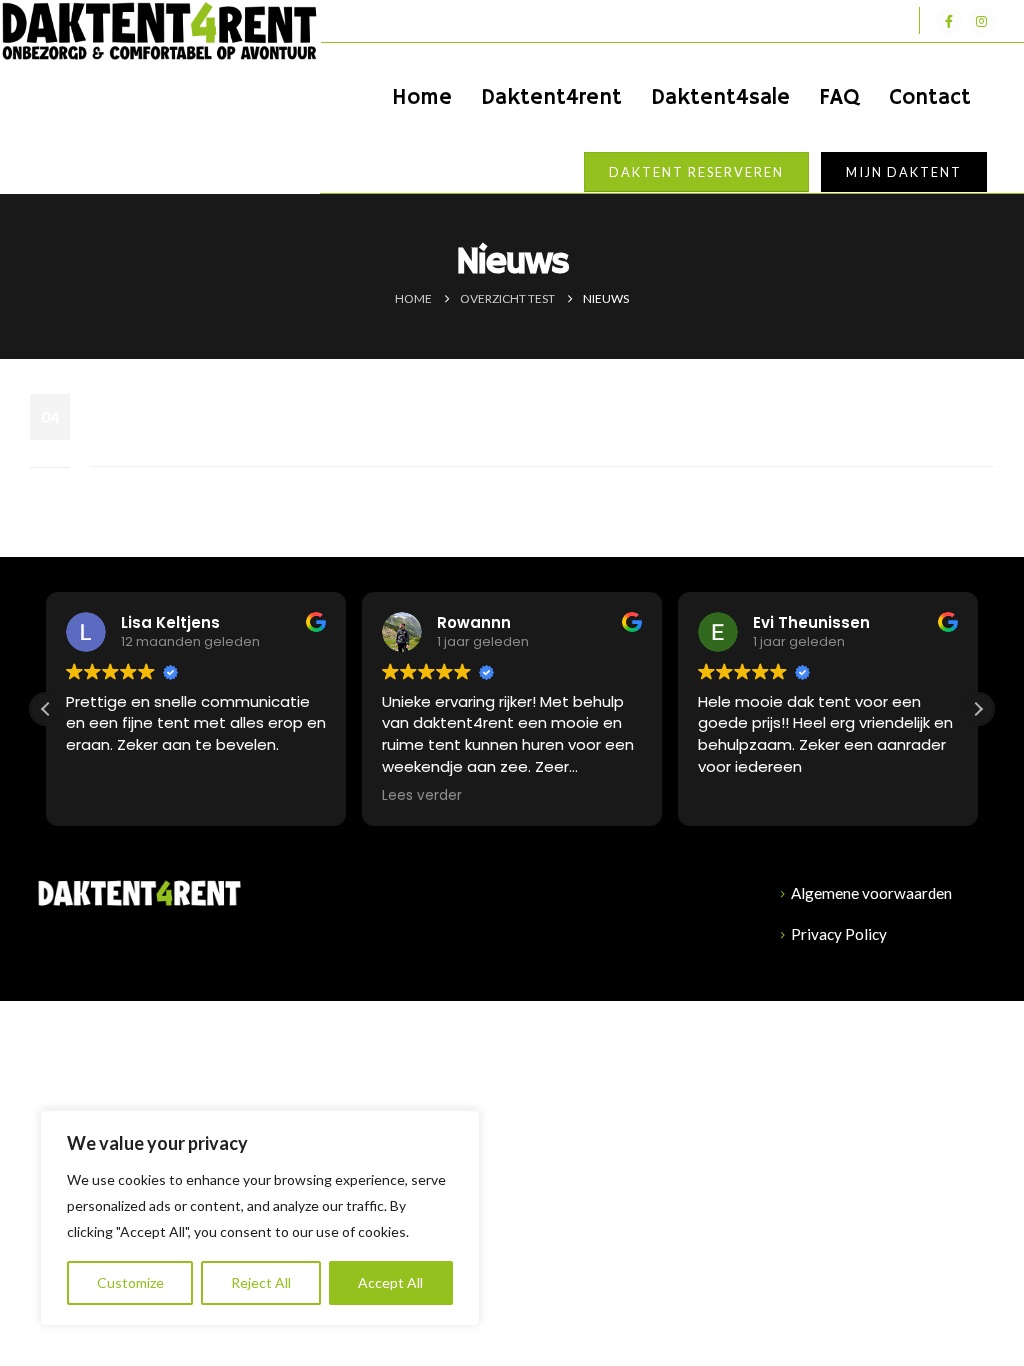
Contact (930, 98)
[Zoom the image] (139, 890)
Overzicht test (192, 413)
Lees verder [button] (422, 796)
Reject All (261, 1282)
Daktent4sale (720, 98)
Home (422, 98)
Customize (130, 1282)
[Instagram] (982, 21)
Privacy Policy (839, 934)
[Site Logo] (160, 32)
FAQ (839, 98)
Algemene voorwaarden (871, 893)
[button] (978, 709)
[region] (260, 1218)
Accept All (390, 1282)
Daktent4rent (551, 98)
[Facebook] (949, 21)
